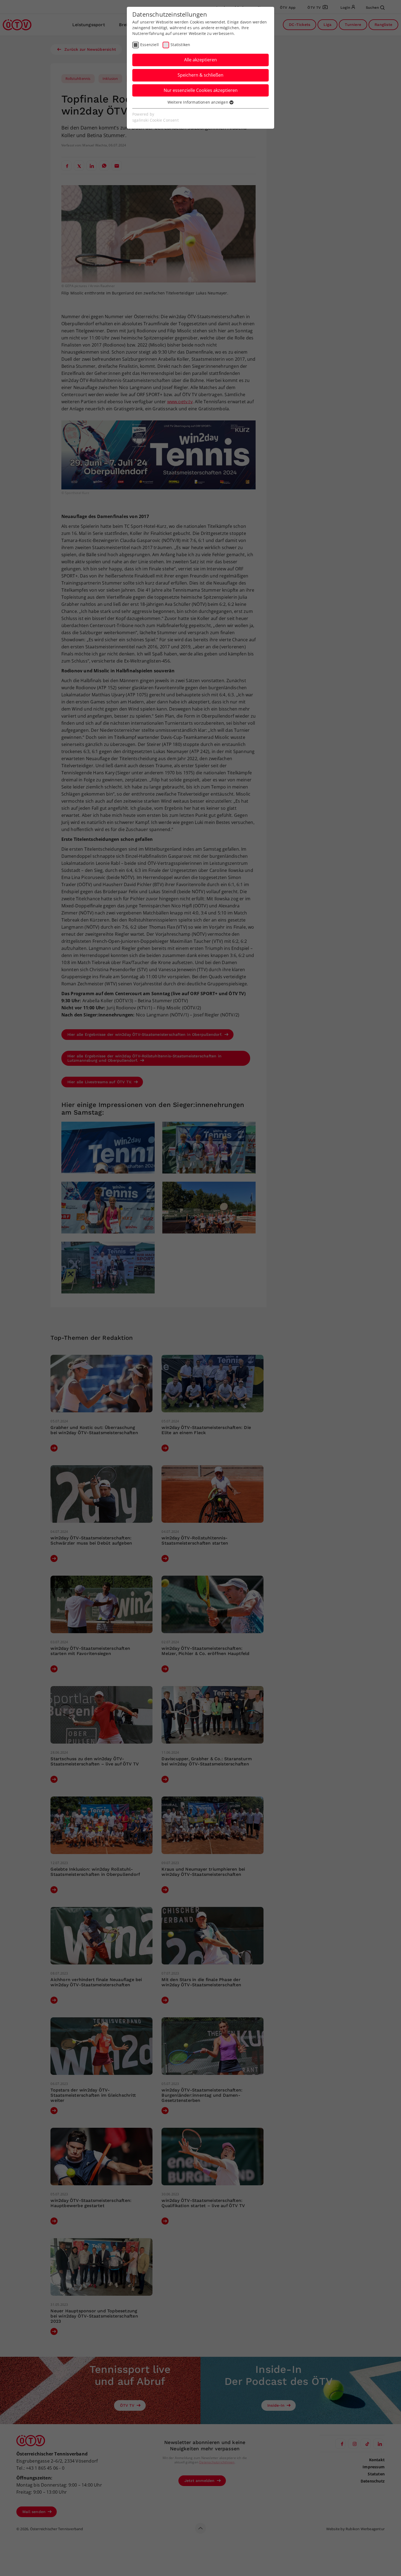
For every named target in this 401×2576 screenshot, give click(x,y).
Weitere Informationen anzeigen (198, 102)
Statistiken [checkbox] (180, 45)
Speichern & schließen (200, 75)
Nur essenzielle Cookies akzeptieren (201, 90)
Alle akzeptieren (200, 60)
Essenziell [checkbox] (149, 45)
